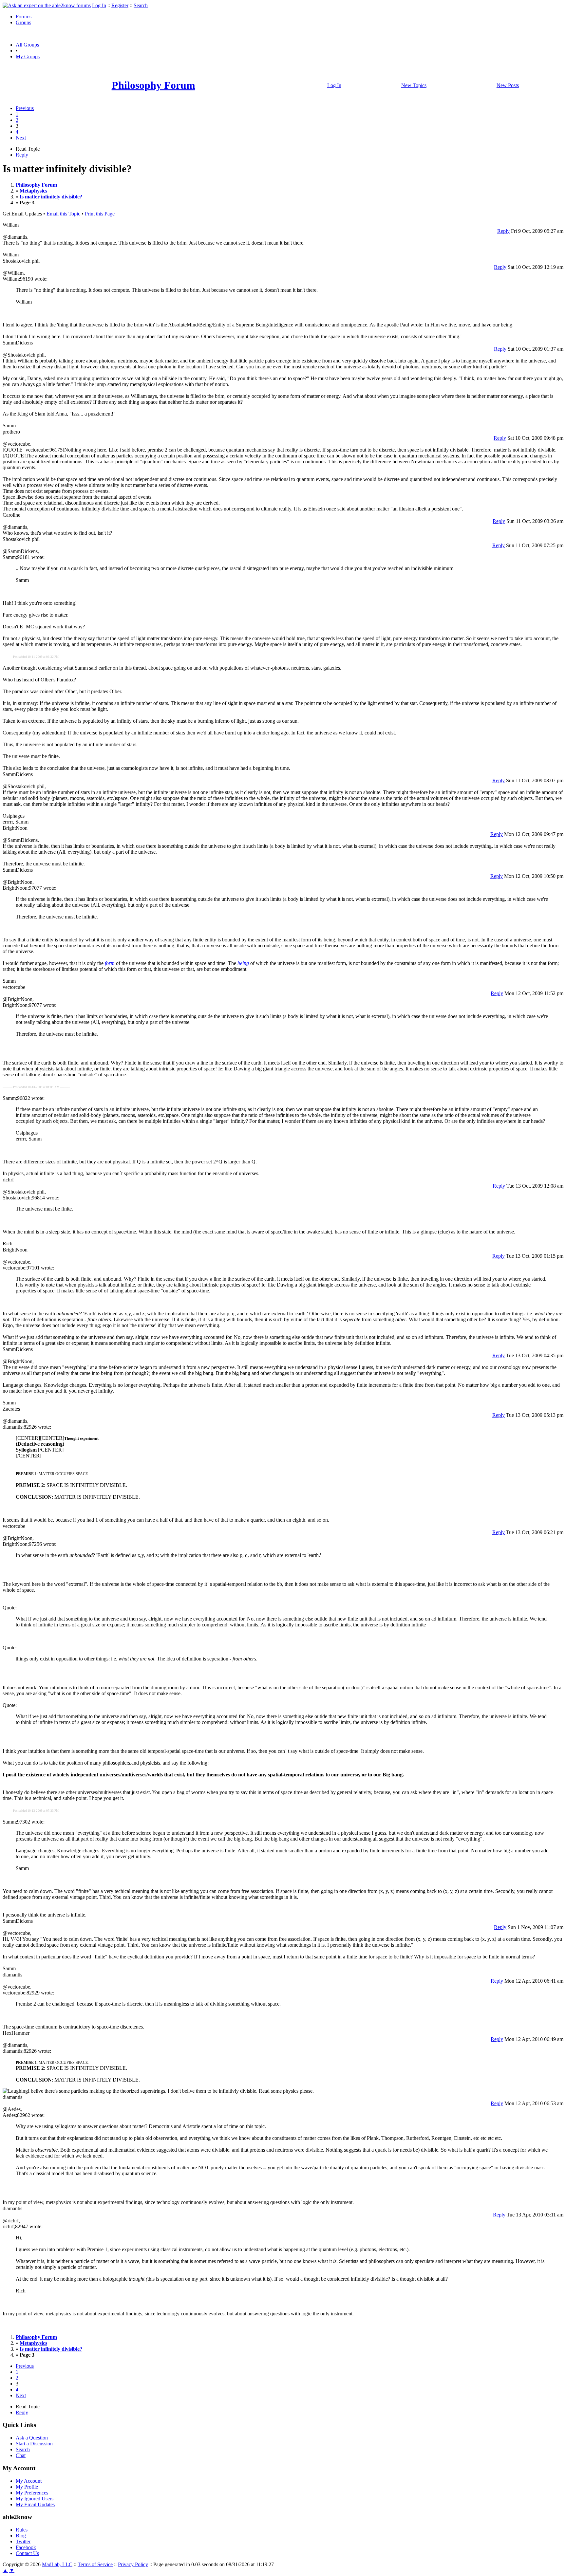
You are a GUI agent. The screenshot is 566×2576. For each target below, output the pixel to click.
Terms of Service (95, 2564)
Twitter (23, 2541)
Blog (21, 2536)
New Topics (414, 85)
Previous (25, 108)
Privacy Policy (133, 2564)
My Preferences (32, 2493)
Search (141, 5)
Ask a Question (32, 2438)
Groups (23, 22)
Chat (21, 2455)
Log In (99, 5)
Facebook (26, 2547)
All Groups (27, 45)
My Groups (28, 56)
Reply (22, 155)
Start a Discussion (34, 2444)
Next (21, 138)
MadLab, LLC (57, 2564)
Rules (22, 2530)
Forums (24, 17)
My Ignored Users (35, 2499)
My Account (29, 2481)
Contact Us (27, 2553)
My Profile (27, 2487)
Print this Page (100, 214)
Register (120, 5)
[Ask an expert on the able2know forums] (47, 5)
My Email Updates (35, 2504)
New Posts (508, 85)
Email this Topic (63, 214)
